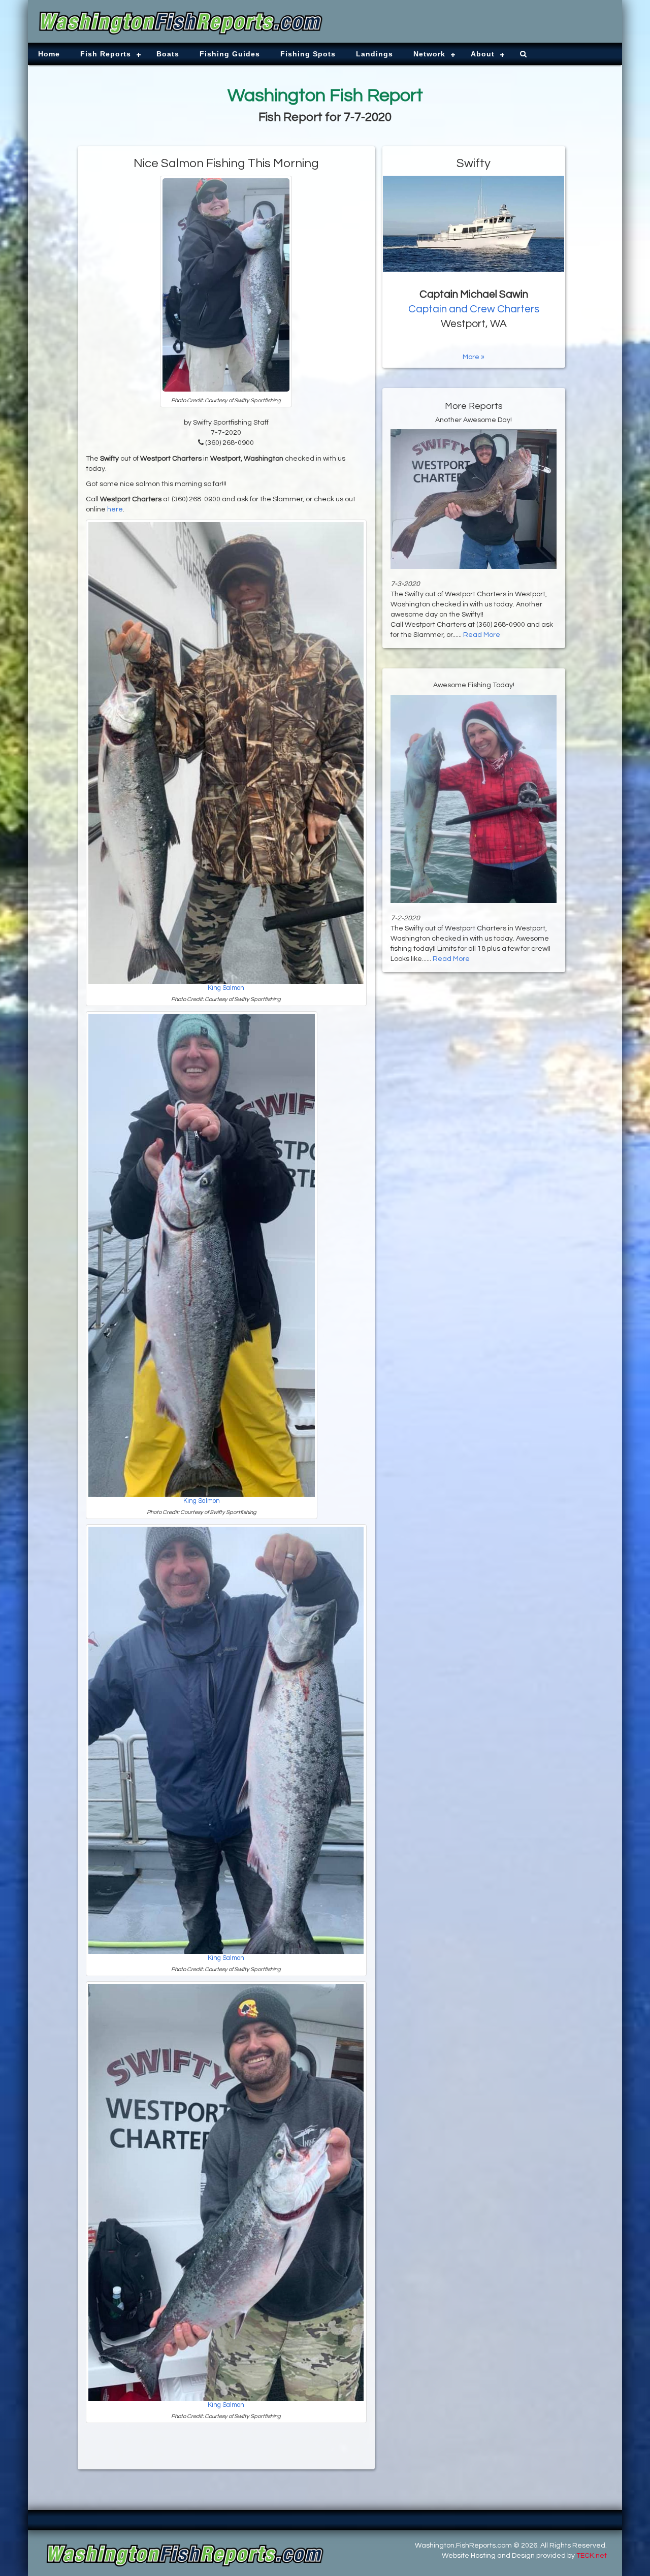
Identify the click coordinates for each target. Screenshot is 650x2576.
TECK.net (592, 2556)
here (115, 509)
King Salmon (226, 988)
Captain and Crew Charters (474, 309)
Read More (482, 635)
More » (474, 357)
